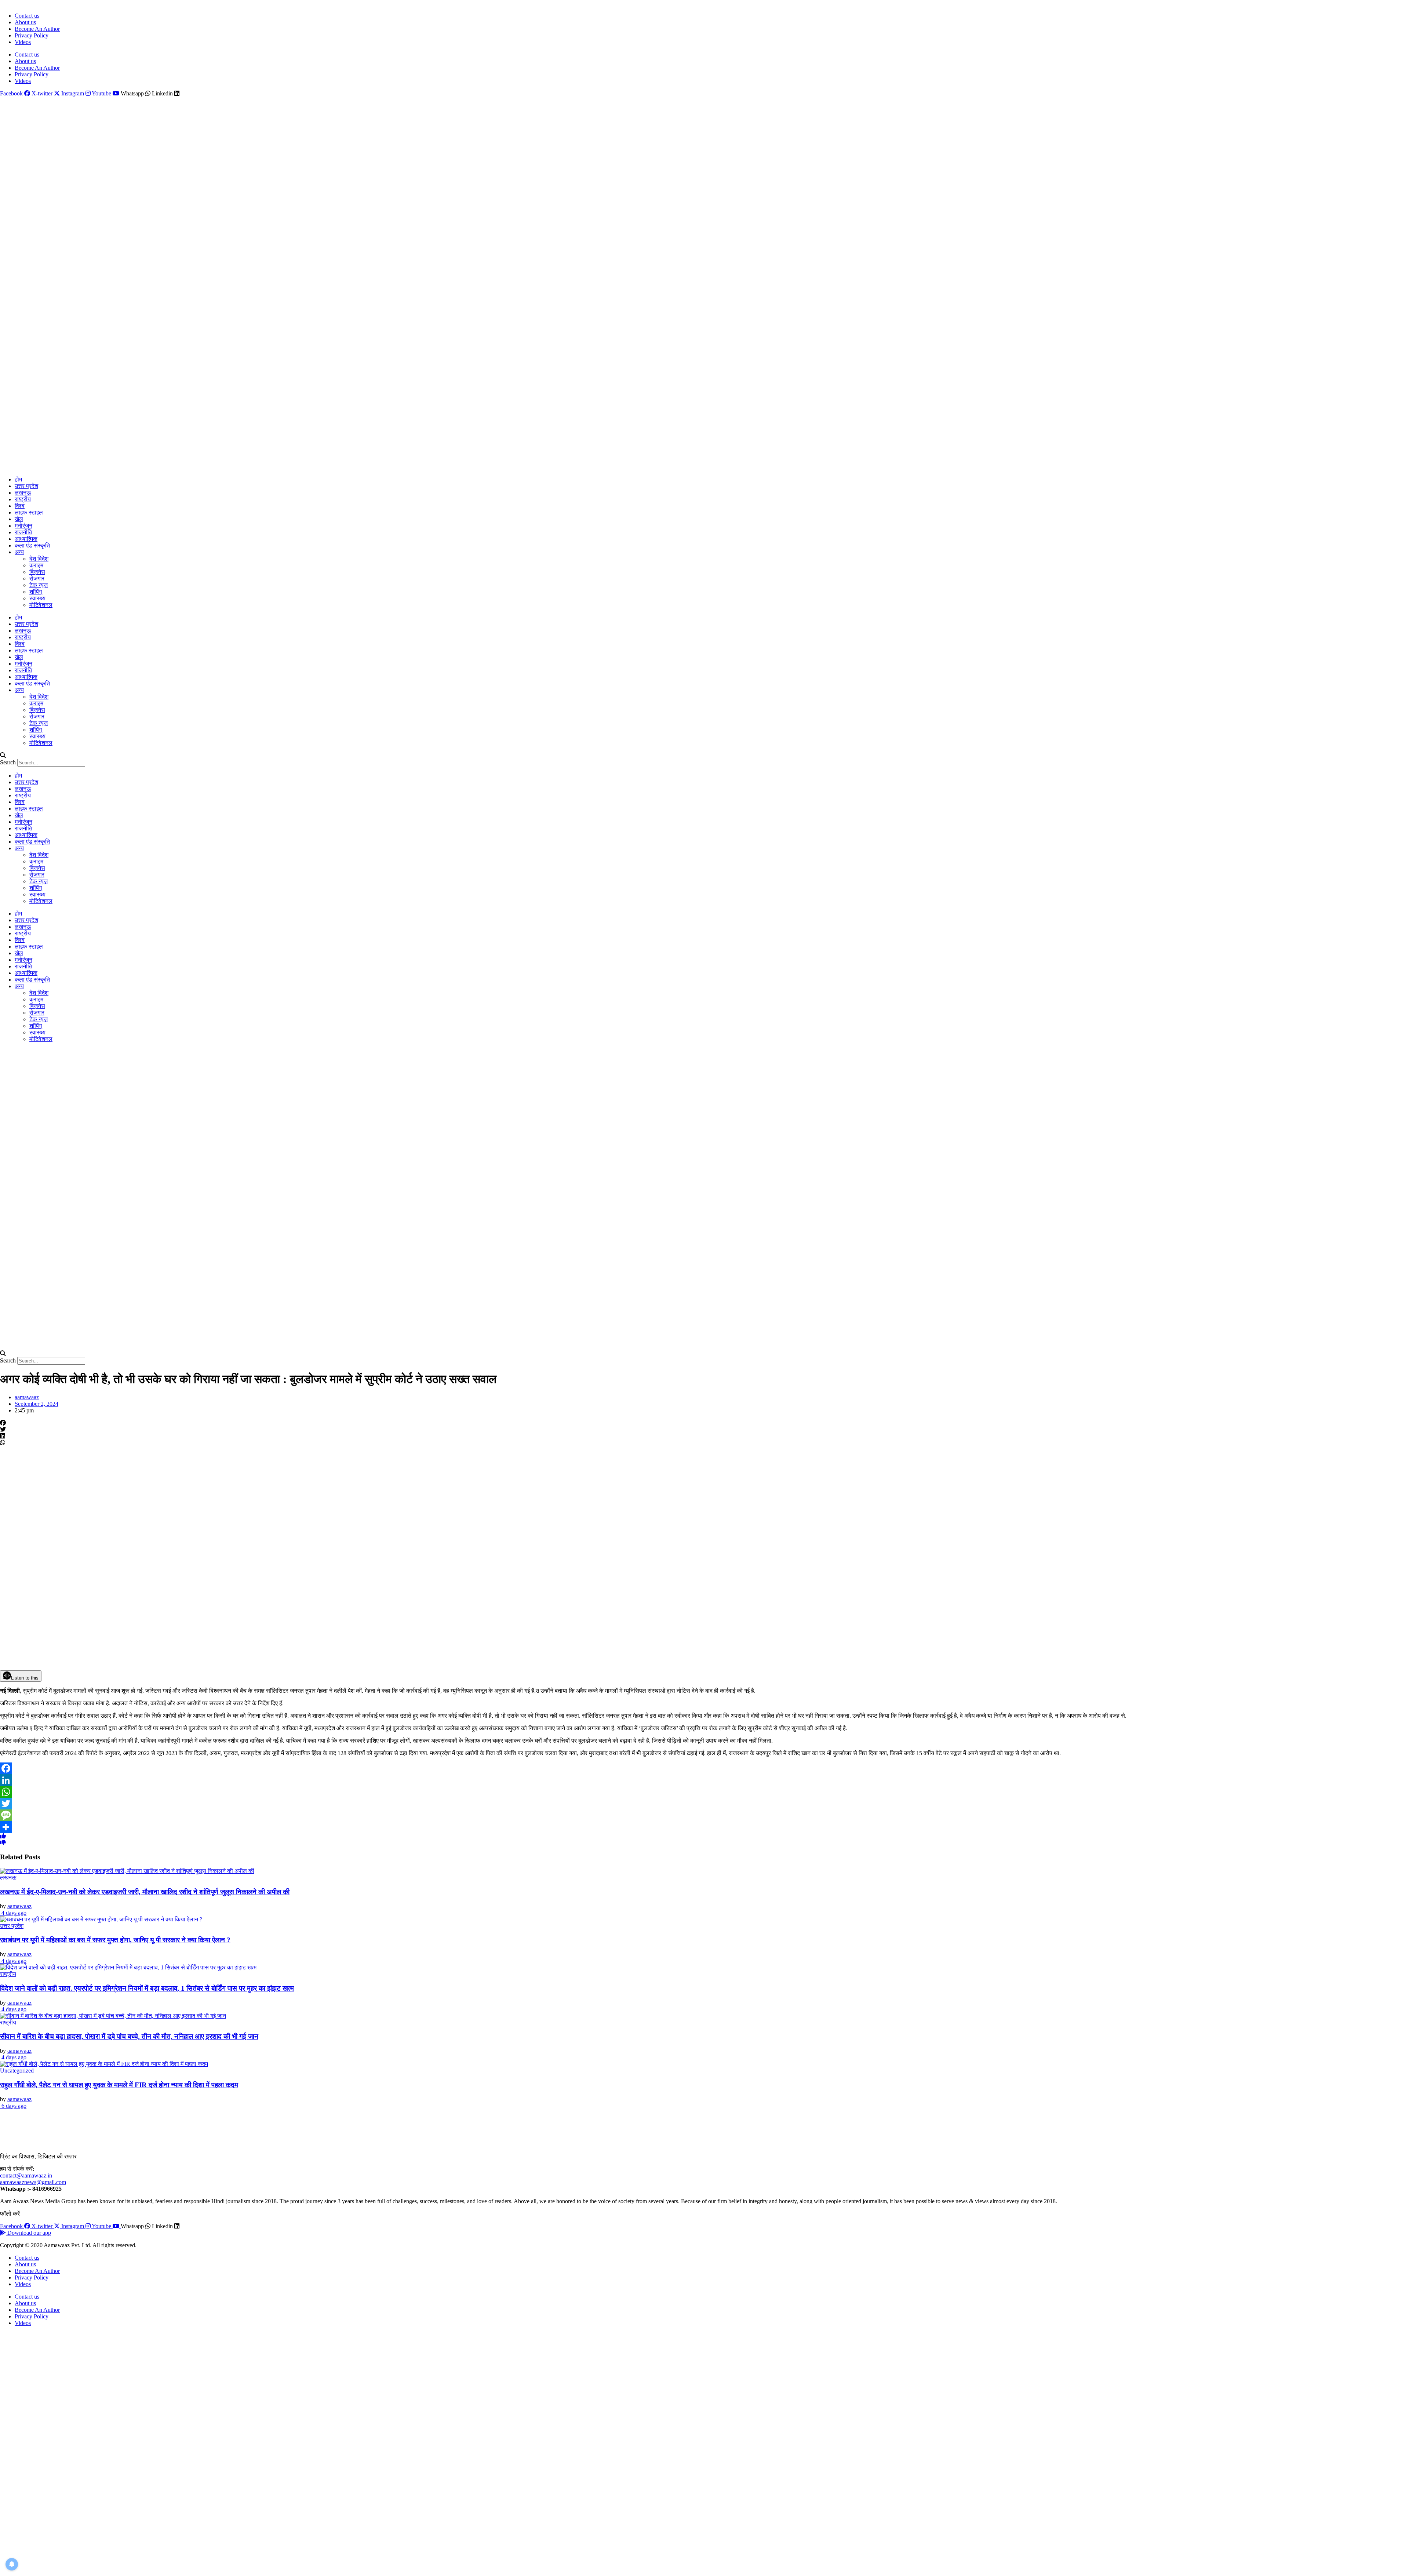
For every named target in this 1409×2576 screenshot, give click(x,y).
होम (18, 479)
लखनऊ (23, 493)
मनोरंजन (23, 526)
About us (25, 22)
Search (8, 762)
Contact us (27, 16)
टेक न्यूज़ (39, 585)
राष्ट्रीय (23, 499)
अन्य (19, 552)
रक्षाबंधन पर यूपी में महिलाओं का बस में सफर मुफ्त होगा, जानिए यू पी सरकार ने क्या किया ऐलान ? (115, 1940)
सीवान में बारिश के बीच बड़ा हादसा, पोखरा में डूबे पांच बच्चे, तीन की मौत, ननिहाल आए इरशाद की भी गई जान (129, 2036)
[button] (704, 756)
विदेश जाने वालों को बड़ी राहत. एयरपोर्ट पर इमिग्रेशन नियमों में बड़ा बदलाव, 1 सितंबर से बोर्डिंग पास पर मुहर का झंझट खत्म (147, 1988)
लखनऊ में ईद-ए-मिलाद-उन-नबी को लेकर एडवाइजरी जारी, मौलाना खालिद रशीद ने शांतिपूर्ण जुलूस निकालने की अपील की (145, 1892)
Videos (23, 42)
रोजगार (37, 578)
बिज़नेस (37, 572)
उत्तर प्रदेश (26, 486)
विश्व (20, 506)
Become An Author (37, 29)
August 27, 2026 (17, 3)
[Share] (704, 1827)
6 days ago (13, 2106)
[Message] (704, 1815)
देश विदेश (39, 559)
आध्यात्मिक (26, 539)
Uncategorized (17, 2071)
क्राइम (36, 565)
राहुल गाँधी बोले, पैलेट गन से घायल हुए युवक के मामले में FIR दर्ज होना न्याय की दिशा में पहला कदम (119, 2085)
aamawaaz (19, 1906)
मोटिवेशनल (41, 605)
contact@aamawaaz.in (27, 2175)
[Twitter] (704, 1804)
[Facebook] (704, 1768)
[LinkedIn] (704, 1780)
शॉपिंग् (36, 592)
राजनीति (23, 532)
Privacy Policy (32, 35)
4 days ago (13, 1913)
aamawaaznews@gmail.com (33, 2182)
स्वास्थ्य (37, 598)
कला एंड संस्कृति (32, 545)
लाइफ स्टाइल (29, 512)
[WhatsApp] (704, 1792)
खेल (19, 519)
